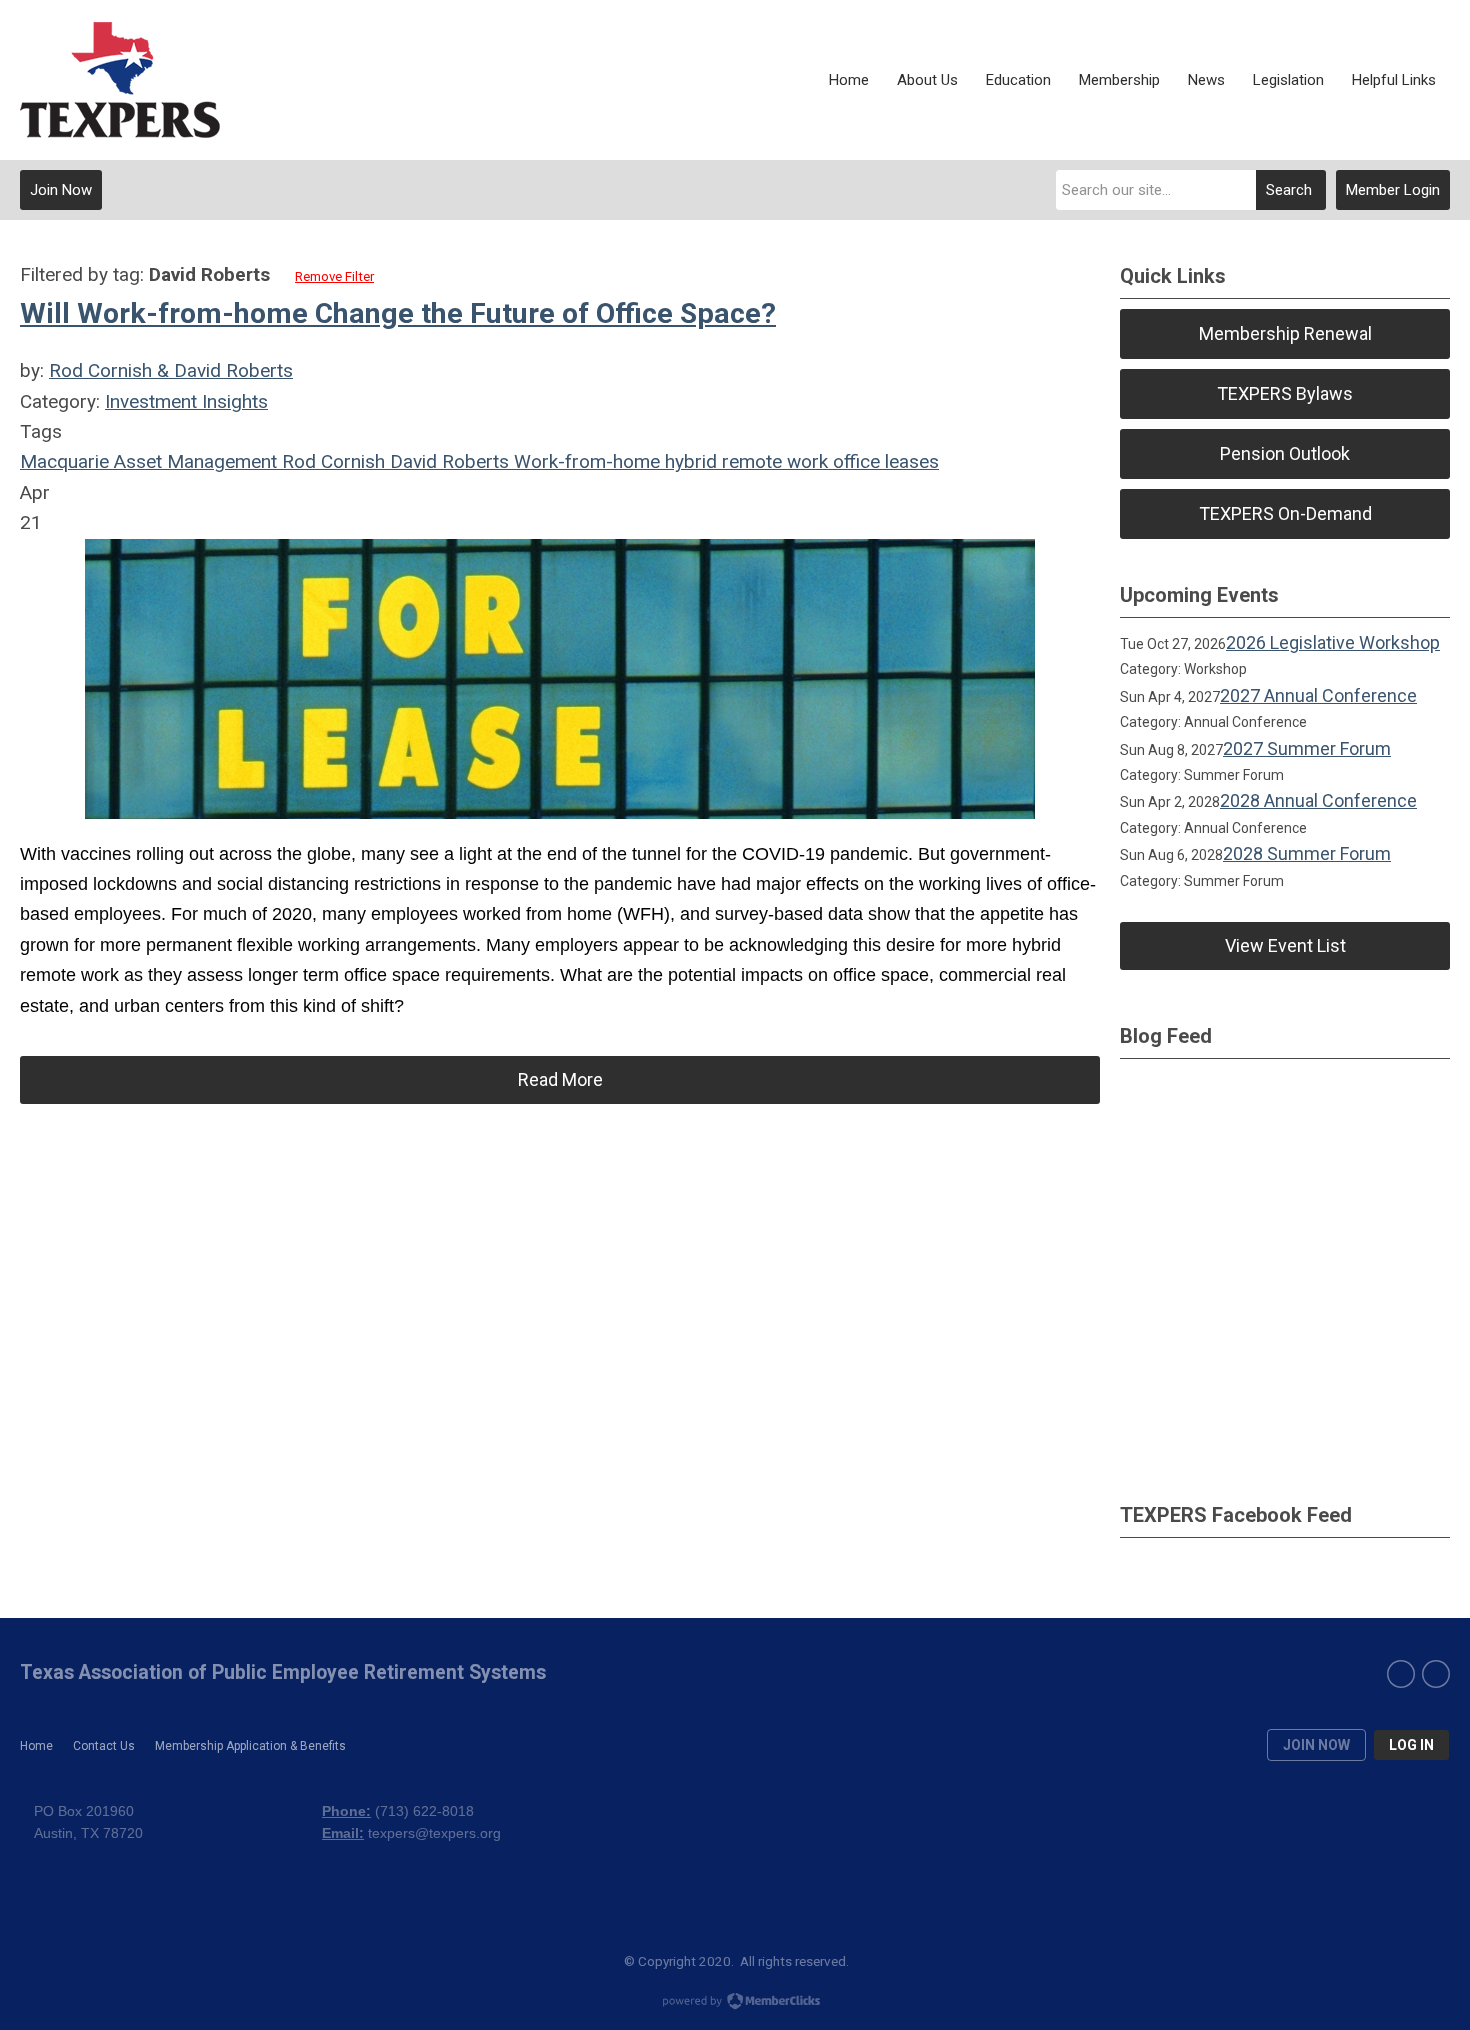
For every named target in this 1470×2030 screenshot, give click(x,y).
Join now (1316, 1745)
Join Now (61, 190)
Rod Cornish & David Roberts (171, 370)
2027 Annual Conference (1318, 695)
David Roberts (447, 461)
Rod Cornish (331, 461)
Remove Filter (334, 276)
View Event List (1285, 945)
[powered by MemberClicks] (735, 2003)
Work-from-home (584, 461)
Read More (560, 1079)
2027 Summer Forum (1307, 748)
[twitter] (1436, 1674)
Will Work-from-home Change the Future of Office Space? (398, 313)
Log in (1411, 1745)
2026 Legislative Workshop (1333, 642)
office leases (883, 461)
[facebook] (1401, 1674)
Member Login (1393, 190)
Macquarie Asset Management (148, 461)
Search (1289, 190)
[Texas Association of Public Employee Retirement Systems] (120, 80)
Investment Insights (186, 401)
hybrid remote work (744, 461)
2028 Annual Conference (1318, 800)
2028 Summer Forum (1307, 853)
